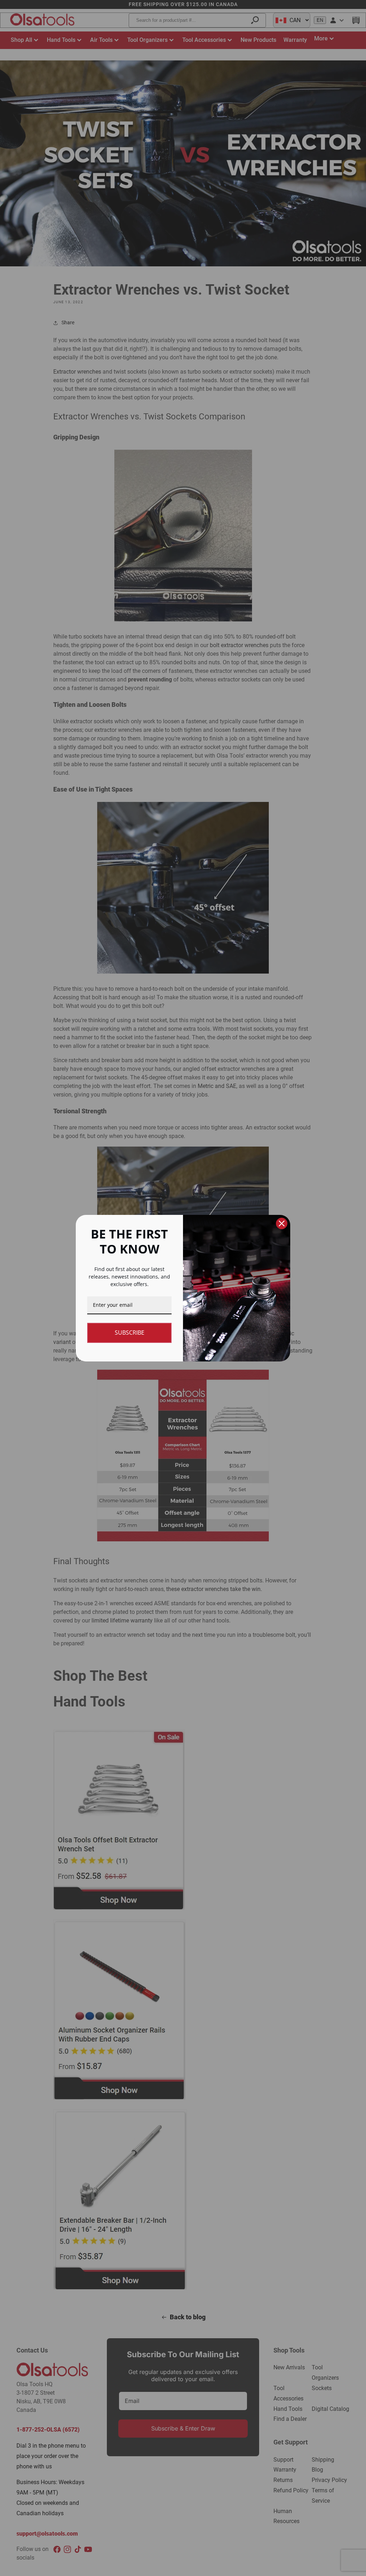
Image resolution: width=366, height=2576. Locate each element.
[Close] (282, 1223)
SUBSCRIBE (130, 1333)
